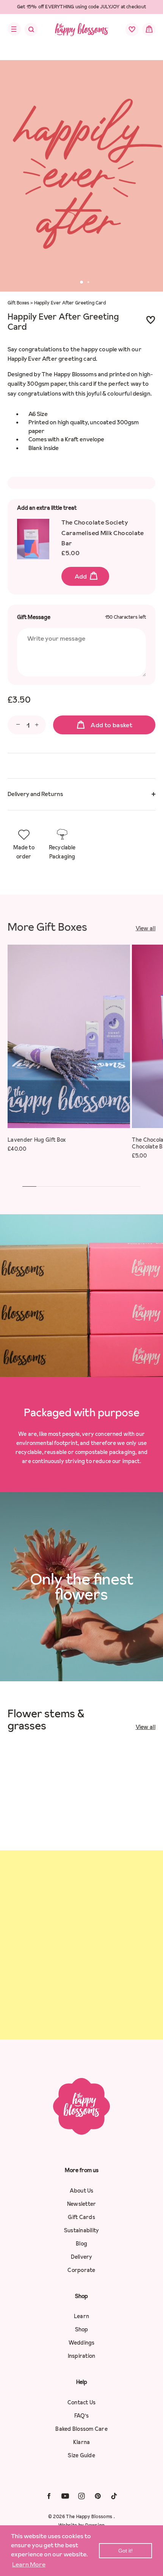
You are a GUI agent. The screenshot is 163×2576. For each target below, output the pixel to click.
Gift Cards (81, 2217)
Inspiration (82, 2356)
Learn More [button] (29, 2564)
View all (146, 928)
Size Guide (81, 2455)
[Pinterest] (98, 2496)
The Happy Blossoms (90, 2516)
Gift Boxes (18, 303)
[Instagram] (81, 2496)
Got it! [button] (125, 2551)
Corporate (81, 2270)
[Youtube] (65, 2496)
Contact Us (82, 2402)
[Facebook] (49, 2496)
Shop (82, 2329)
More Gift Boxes (47, 927)
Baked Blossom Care (81, 2429)
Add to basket (111, 725)
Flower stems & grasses (46, 1719)
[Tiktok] (114, 2496)
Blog (81, 2244)
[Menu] (12, 29)
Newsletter (82, 2204)
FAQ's (81, 2416)
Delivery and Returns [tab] (35, 794)
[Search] (26, 31)
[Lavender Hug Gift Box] (69, 1036)
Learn (81, 2316)
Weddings (82, 2343)
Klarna (82, 2442)
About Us (82, 2191)
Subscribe (81, 2011)
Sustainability (82, 2230)
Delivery (82, 2257)
